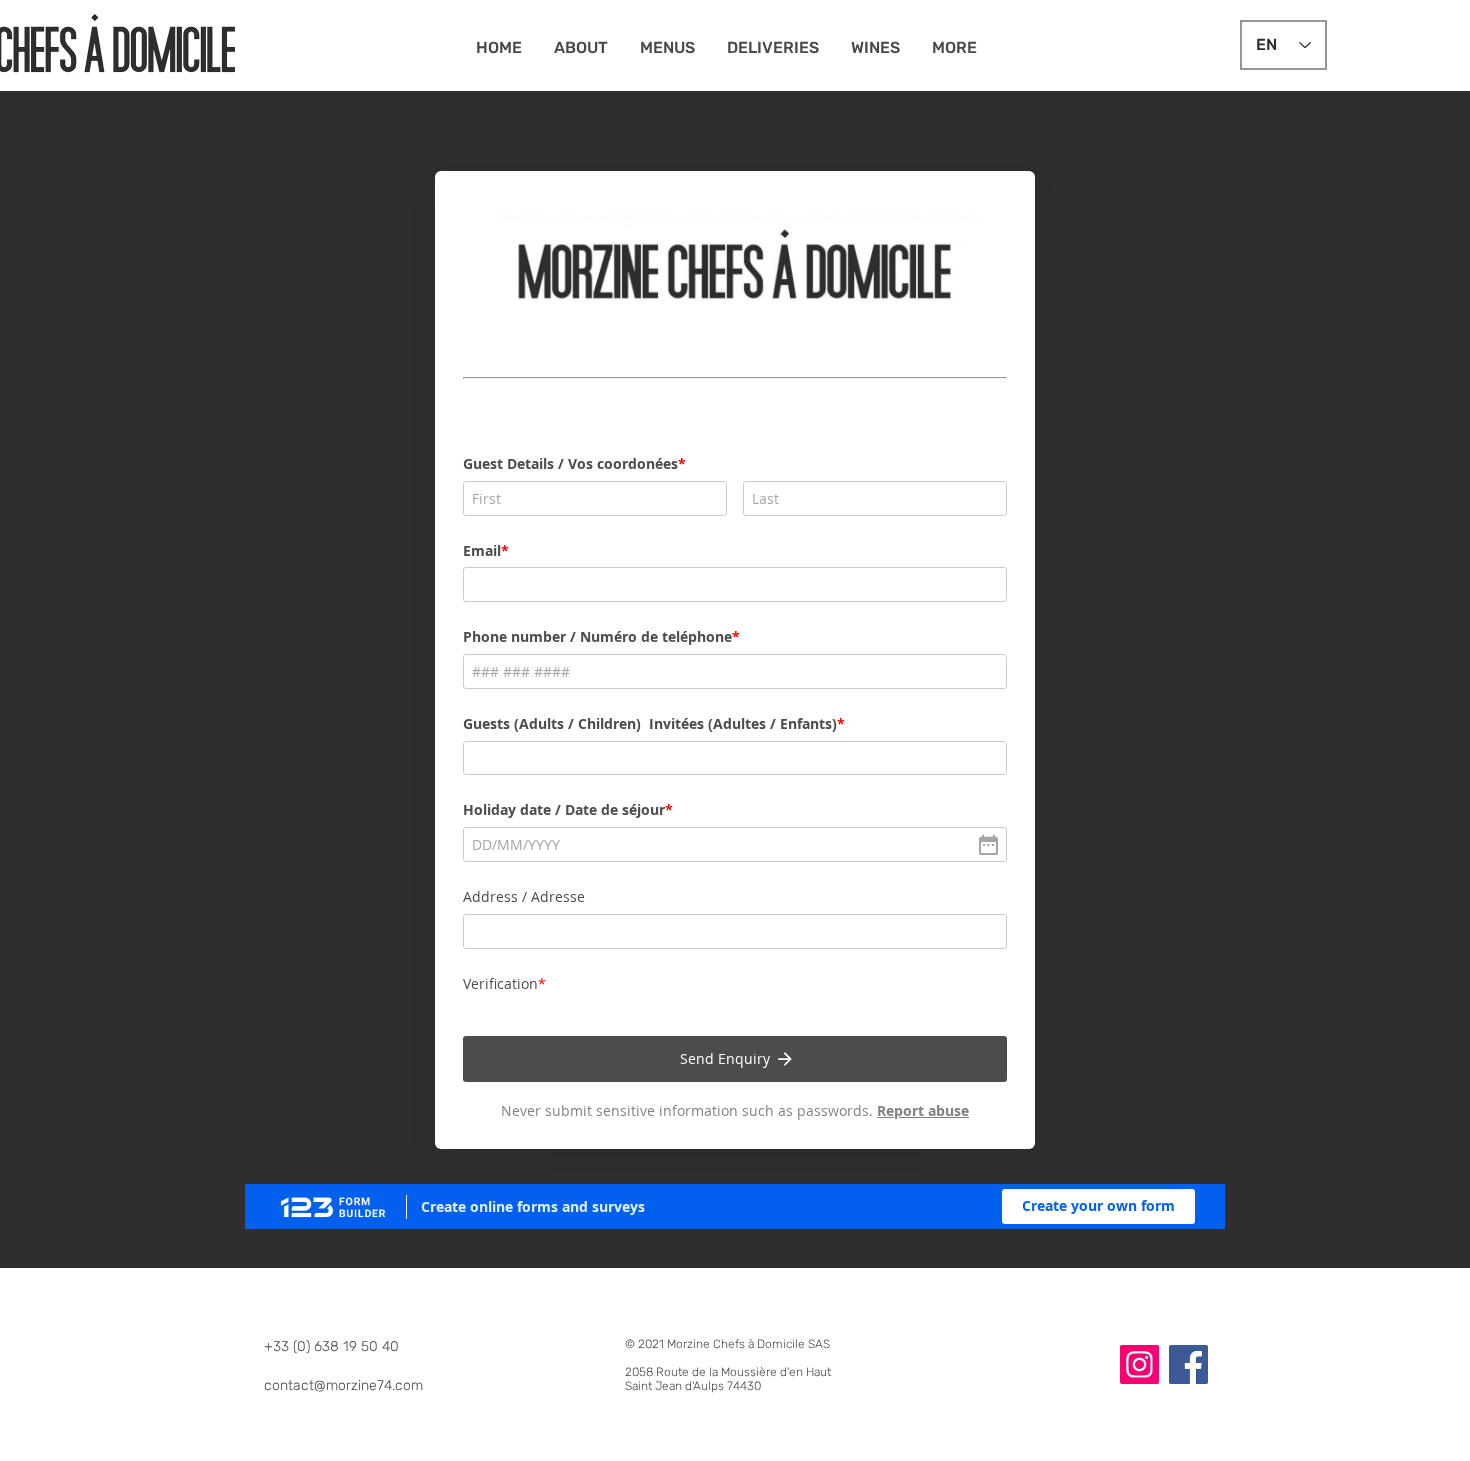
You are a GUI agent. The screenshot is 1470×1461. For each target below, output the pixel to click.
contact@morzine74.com (343, 1385)
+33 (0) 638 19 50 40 (331, 1346)
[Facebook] (1188, 1364)
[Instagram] (1139, 1364)
